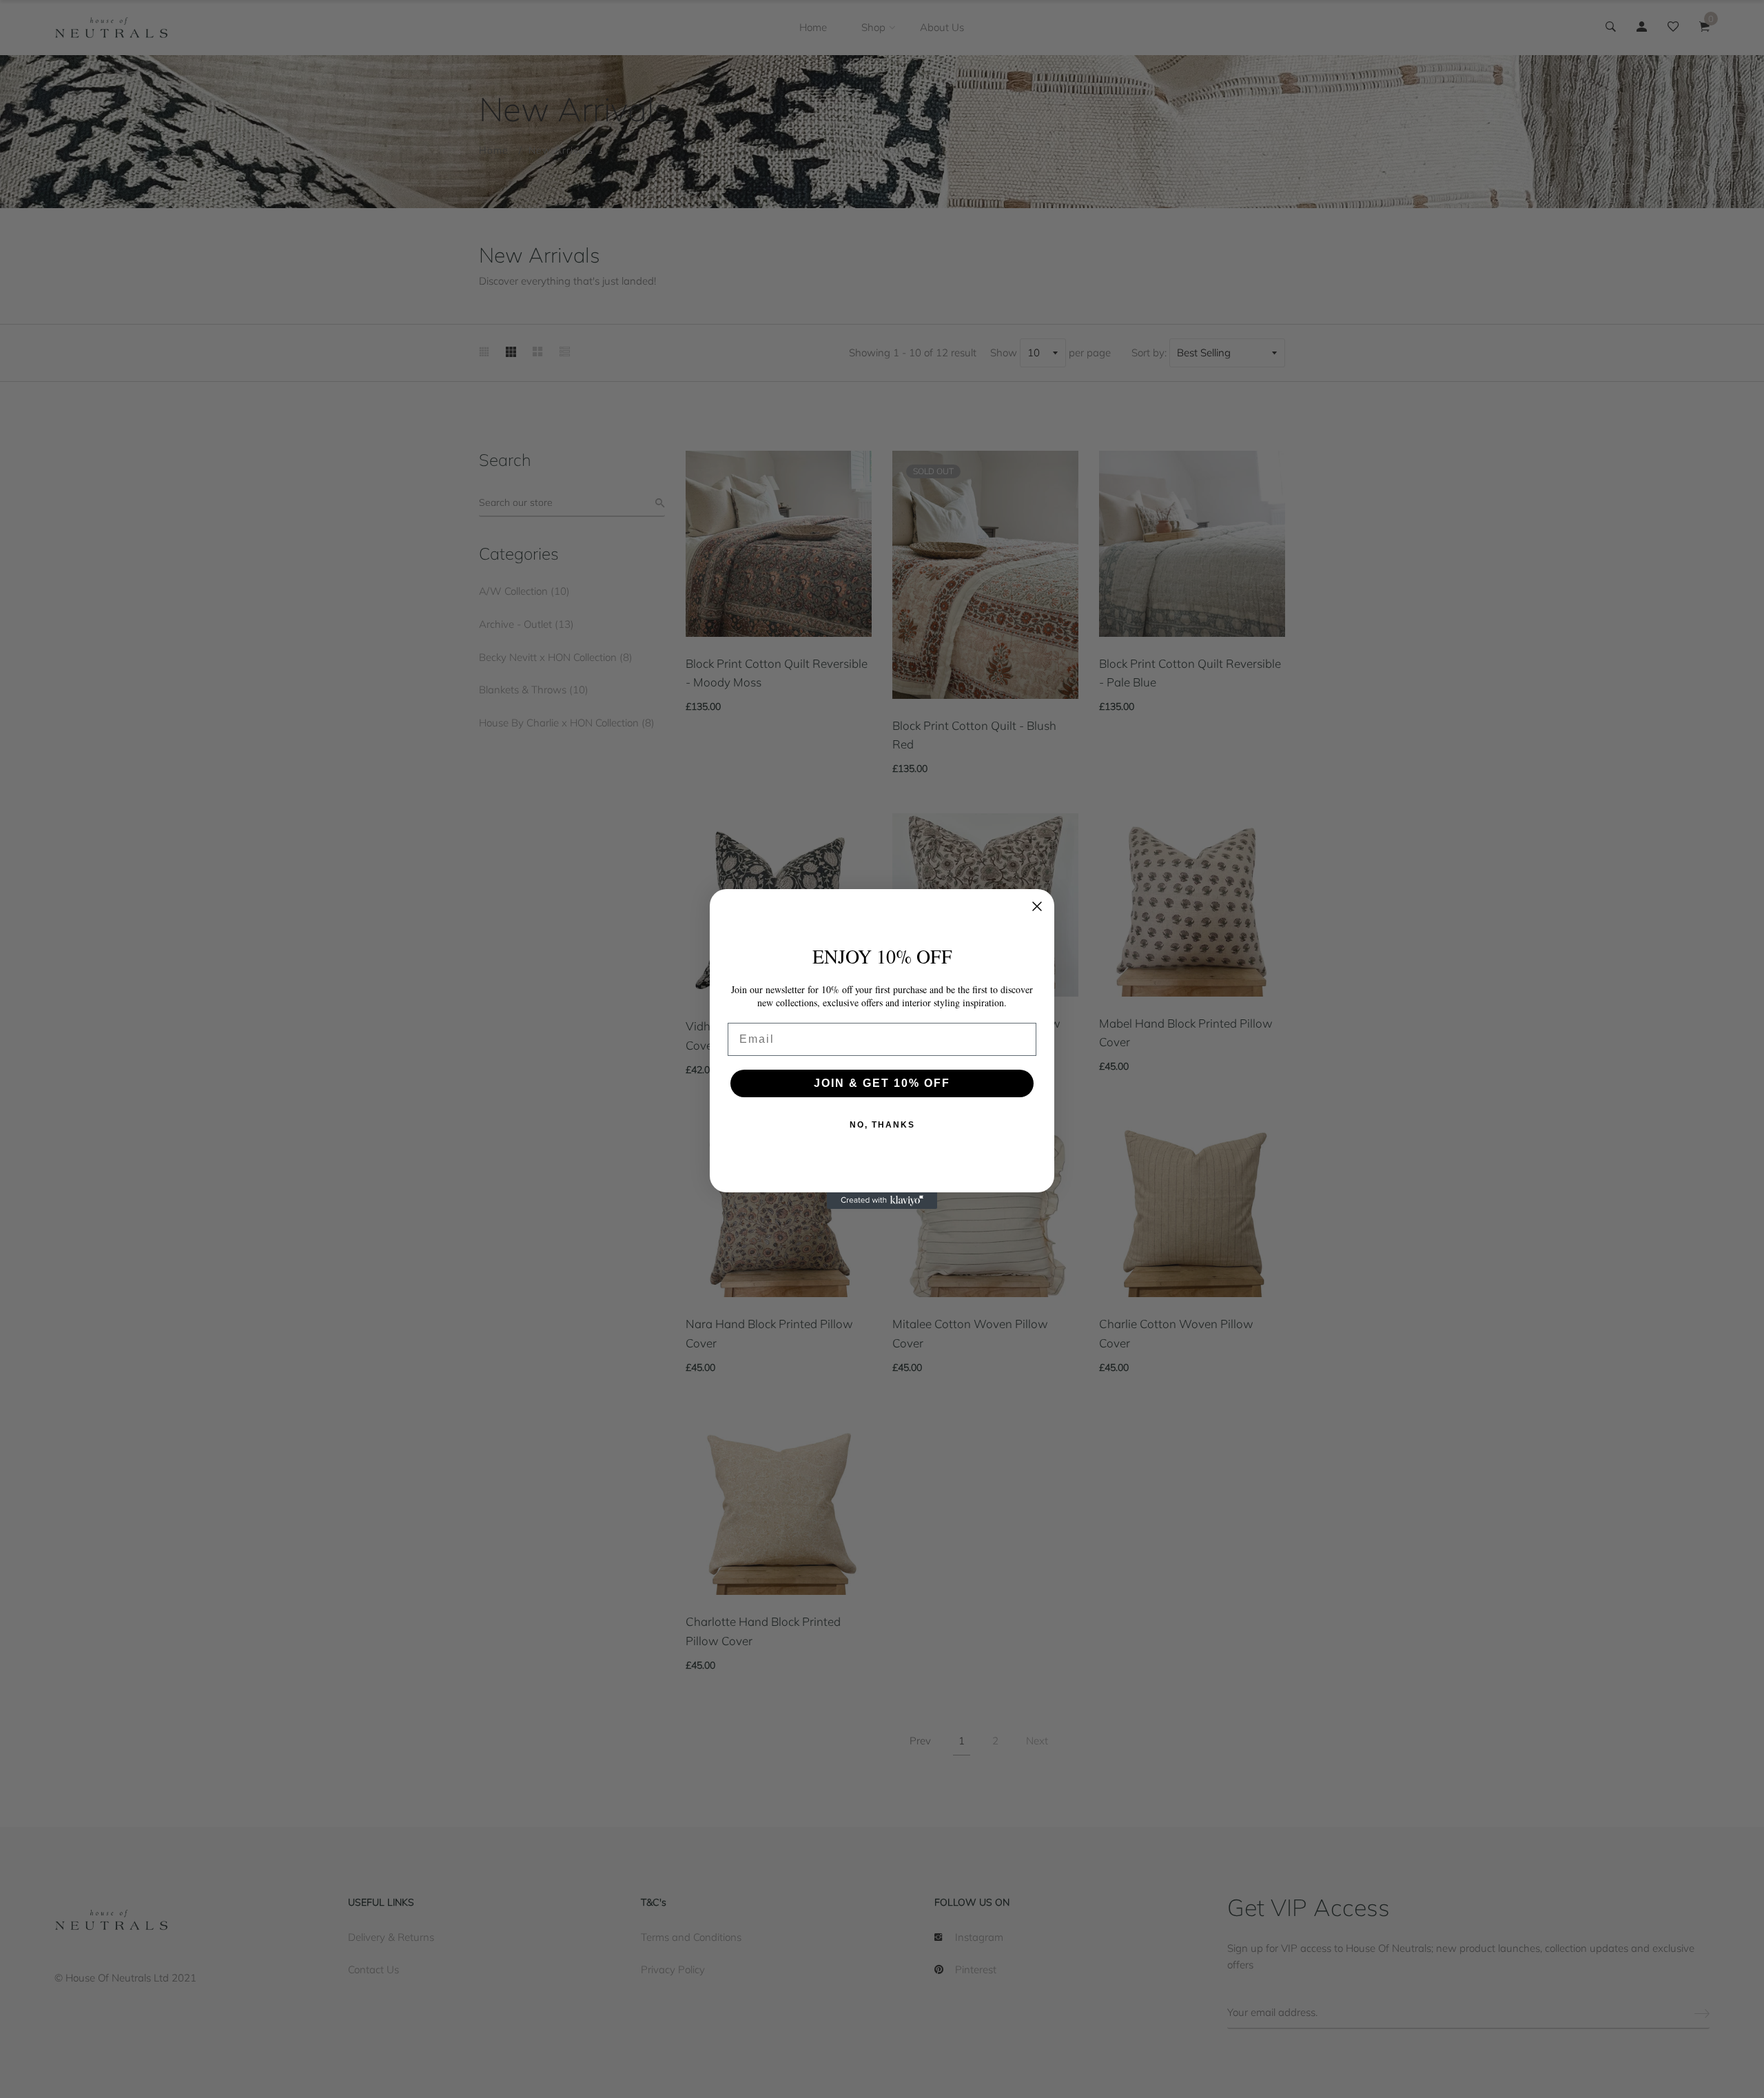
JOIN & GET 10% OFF (882, 1083)
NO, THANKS (882, 1125)
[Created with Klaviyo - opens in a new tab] (882, 1201)
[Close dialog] (1037, 906)
